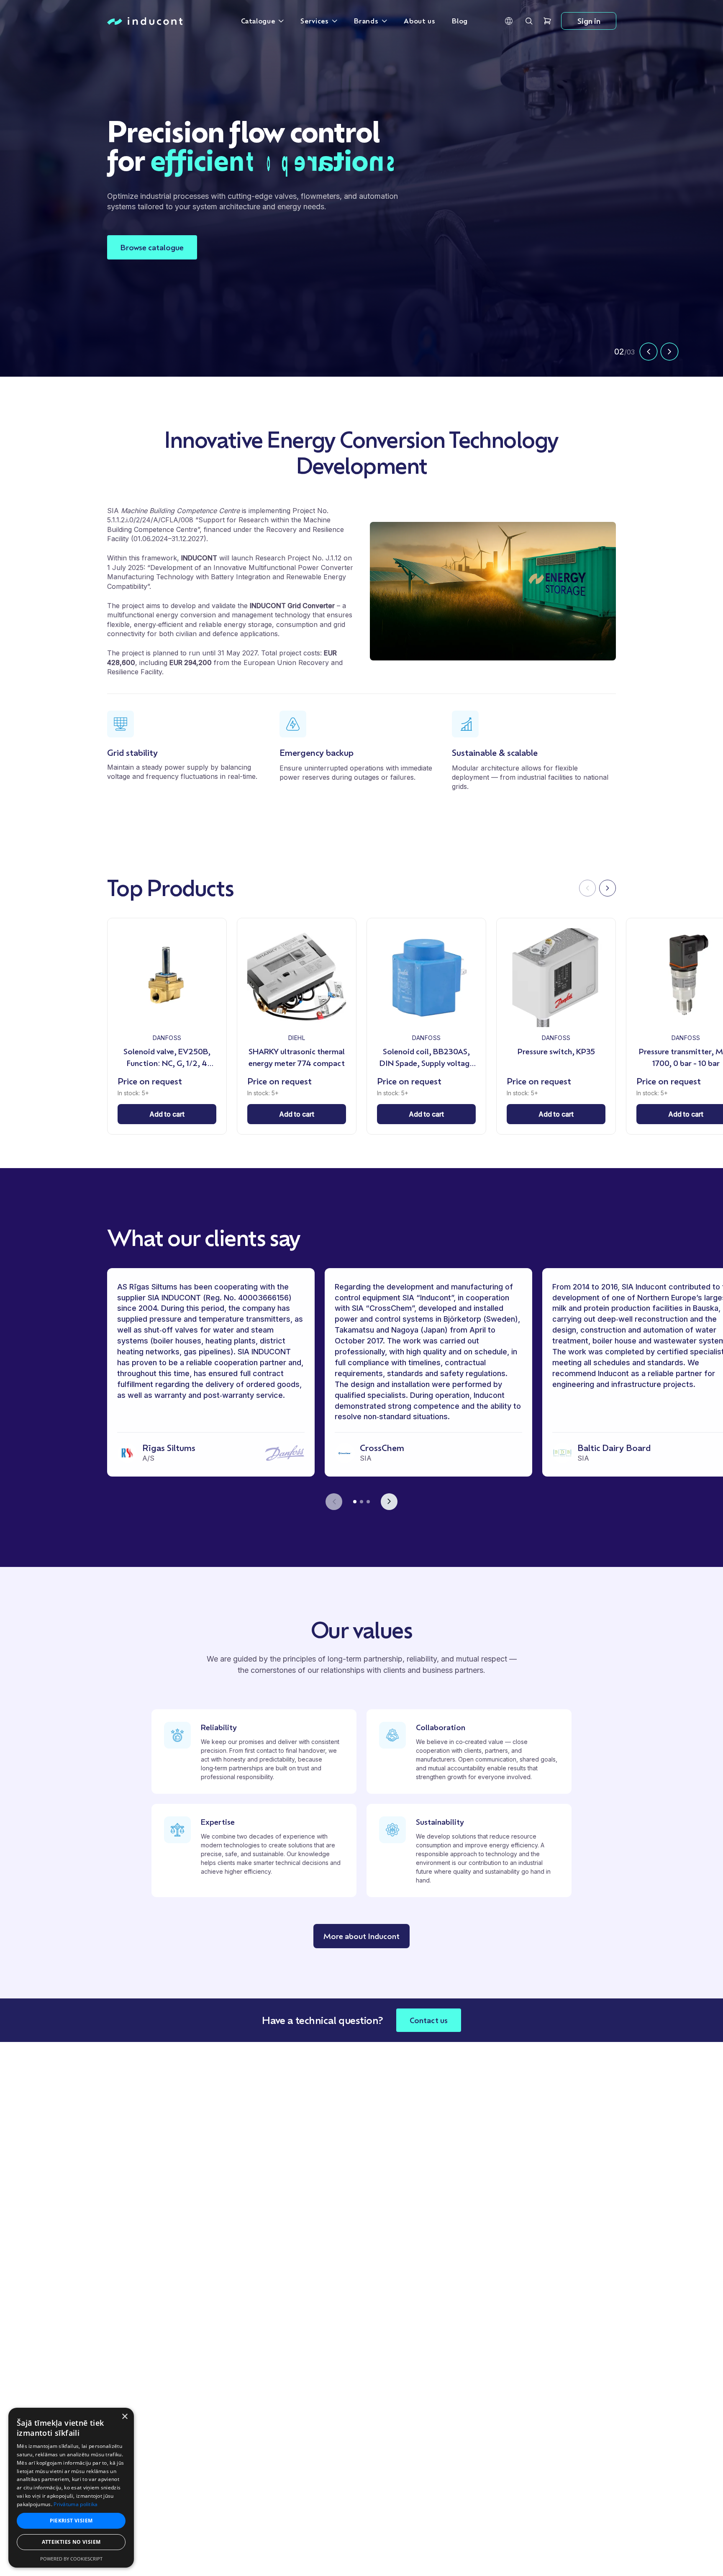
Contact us (429, 2020)
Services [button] (314, 21)
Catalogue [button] (258, 21)
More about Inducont (361, 1936)
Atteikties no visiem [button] (71, 2542)
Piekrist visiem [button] (71, 2521)
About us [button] (419, 21)
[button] (509, 21)
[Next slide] (669, 352)
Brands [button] (366, 21)
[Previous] (587, 888)
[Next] (608, 888)
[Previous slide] (649, 352)
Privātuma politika (76, 2504)
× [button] (124, 2417)
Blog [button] (460, 21)
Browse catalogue (152, 247)
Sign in (589, 21)
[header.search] (529, 21)
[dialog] (71, 2488)
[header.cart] (547, 21)
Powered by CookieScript (71, 2559)
